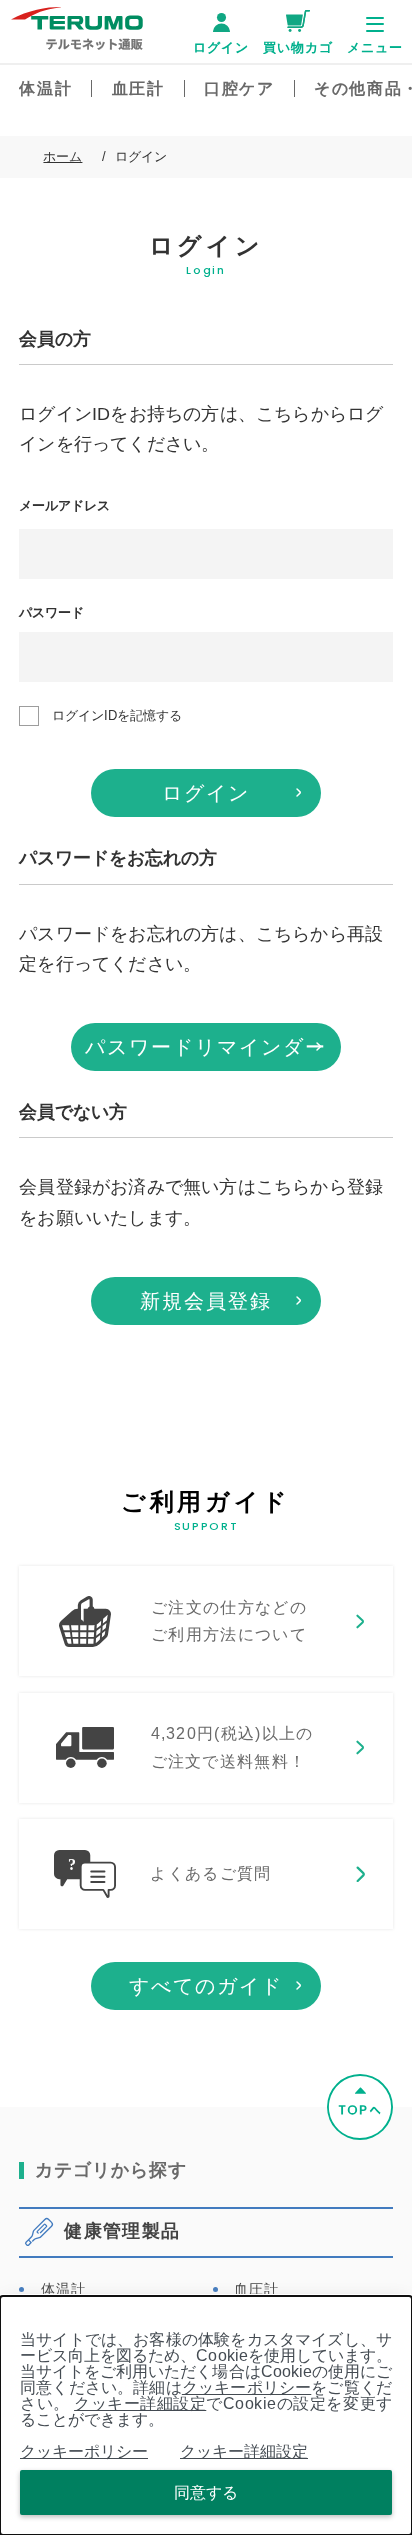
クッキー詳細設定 (140, 2403)
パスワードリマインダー (206, 1047)
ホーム (62, 156)
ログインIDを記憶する (117, 715)
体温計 (63, 2289)
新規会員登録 (206, 1301)
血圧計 (256, 2289)
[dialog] (206, 2415)
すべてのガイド (206, 1986)
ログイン (206, 793)
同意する (206, 2492)
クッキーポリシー (246, 2387)
